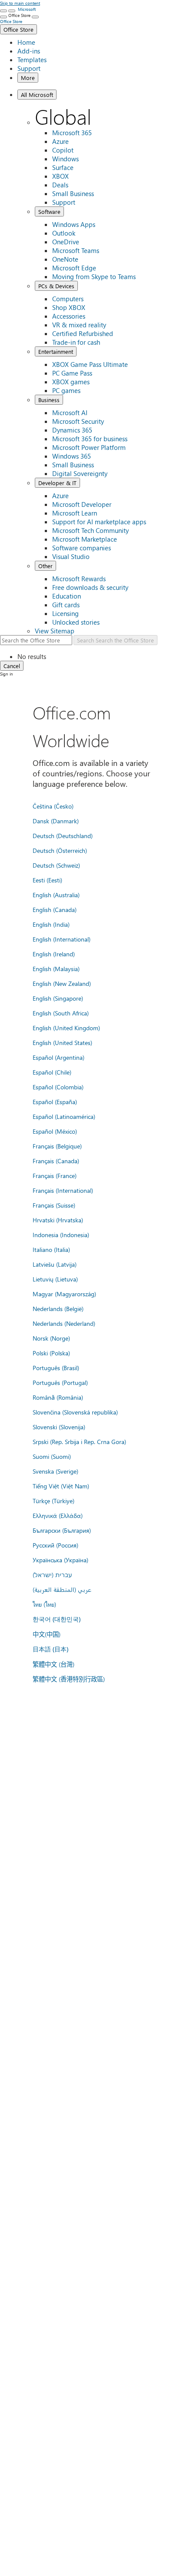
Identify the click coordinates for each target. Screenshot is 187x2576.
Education (67, 596)
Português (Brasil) (56, 1368)
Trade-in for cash (76, 342)
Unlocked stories (76, 622)
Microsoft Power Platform (89, 447)
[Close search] (12, 11)
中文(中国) (47, 1634)
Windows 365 (72, 456)
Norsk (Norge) (51, 1338)
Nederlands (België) (58, 1308)
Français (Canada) (56, 1161)
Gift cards (66, 605)
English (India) (51, 924)
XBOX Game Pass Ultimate (90, 364)
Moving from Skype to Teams (94, 276)
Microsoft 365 (72, 133)
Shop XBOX (69, 307)
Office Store (18, 29)
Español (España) (55, 1102)
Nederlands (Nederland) (64, 1323)
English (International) (62, 939)
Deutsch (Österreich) (60, 850)
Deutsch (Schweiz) (56, 865)
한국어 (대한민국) (57, 1619)
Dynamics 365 (72, 430)
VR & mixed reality (79, 325)
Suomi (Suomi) (52, 1456)
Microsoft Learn (75, 513)
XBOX (60, 176)
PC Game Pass (72, 373)
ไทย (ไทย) (44, 1604)
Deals (60, 185)
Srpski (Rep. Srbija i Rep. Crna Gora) (79, 1441)
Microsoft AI (70, 413)
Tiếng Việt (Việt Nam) (61, 1486)
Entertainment (56, 351)
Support (29, 68)
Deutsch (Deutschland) (63, 835)
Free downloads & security (90, 587)
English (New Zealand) (62, 983)
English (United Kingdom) (66, 1028)
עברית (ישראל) (52, 1574)
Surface (63, 167)
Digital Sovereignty (80, 473)
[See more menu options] (3, 17)
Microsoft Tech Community (90, 530)
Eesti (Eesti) (47, 880)
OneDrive (66, 242)
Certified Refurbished (83, 333)
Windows (65, 159)
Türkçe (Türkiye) (53, 1501)
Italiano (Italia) (51, 1249)
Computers (68, 299)
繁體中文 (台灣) (53, 1664)
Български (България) (62, 1530)
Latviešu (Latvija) (55, 1264)
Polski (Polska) (51, 1353)
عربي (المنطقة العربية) (62, 1589)
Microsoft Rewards (79, 579)
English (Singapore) (58, 998)
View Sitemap (55, 631)
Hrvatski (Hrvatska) (58, 1220)
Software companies (82, 548)
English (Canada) (55, 909)
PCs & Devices (56, 286)
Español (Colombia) (58, 1087)
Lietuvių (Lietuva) (55, 1279)
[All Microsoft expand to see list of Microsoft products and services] (3, 11)
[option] (102, 656)
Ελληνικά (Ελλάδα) (58, 1515)
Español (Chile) (52, 1072)
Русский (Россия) (55, 1545)
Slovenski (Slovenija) (59, 1427)
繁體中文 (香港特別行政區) (69, 1679)
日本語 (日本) (50, 1649)
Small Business (73, 193)
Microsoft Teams (76, 250)
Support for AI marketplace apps (99, 522)
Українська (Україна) (60, 1560)
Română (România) (58, 1397)
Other (45, 566)
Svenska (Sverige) (55, 1471)
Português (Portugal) (60, 1382)
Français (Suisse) (54, 1205)
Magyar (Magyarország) (64, 1294)
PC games (66, 390)
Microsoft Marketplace (85, 539)
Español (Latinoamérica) (64, 1116)
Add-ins (29, 51)
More (28, 78)
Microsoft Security (78, 421)
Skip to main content (20, 3)
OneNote (65, 259)
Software (49, 211)
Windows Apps (74, 224)
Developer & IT (57, 483)
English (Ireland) (54, 954)
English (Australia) (56, 895)
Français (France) (55, 1175)
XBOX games (71, 382)
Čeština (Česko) (53, 806)
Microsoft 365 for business (90, 439)
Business (49, 400)
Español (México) (55, 1131)
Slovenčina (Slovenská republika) (75, 1412)
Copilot (63, 150)
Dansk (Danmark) (56, 821)
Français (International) (63, 1190)
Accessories (69, 316)
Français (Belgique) (57, 1146)
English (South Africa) (61, 1013)
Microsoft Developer (82, 504)
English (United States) (62, 1042)
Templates (32, 60)
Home (26, 42)
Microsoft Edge (74, 268)
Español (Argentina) (58, 1057)
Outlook (64, 233)
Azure (60, 141)
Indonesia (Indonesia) (61, 1235)
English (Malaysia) (56, 968)
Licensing (65, 613)
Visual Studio (71, 556)
